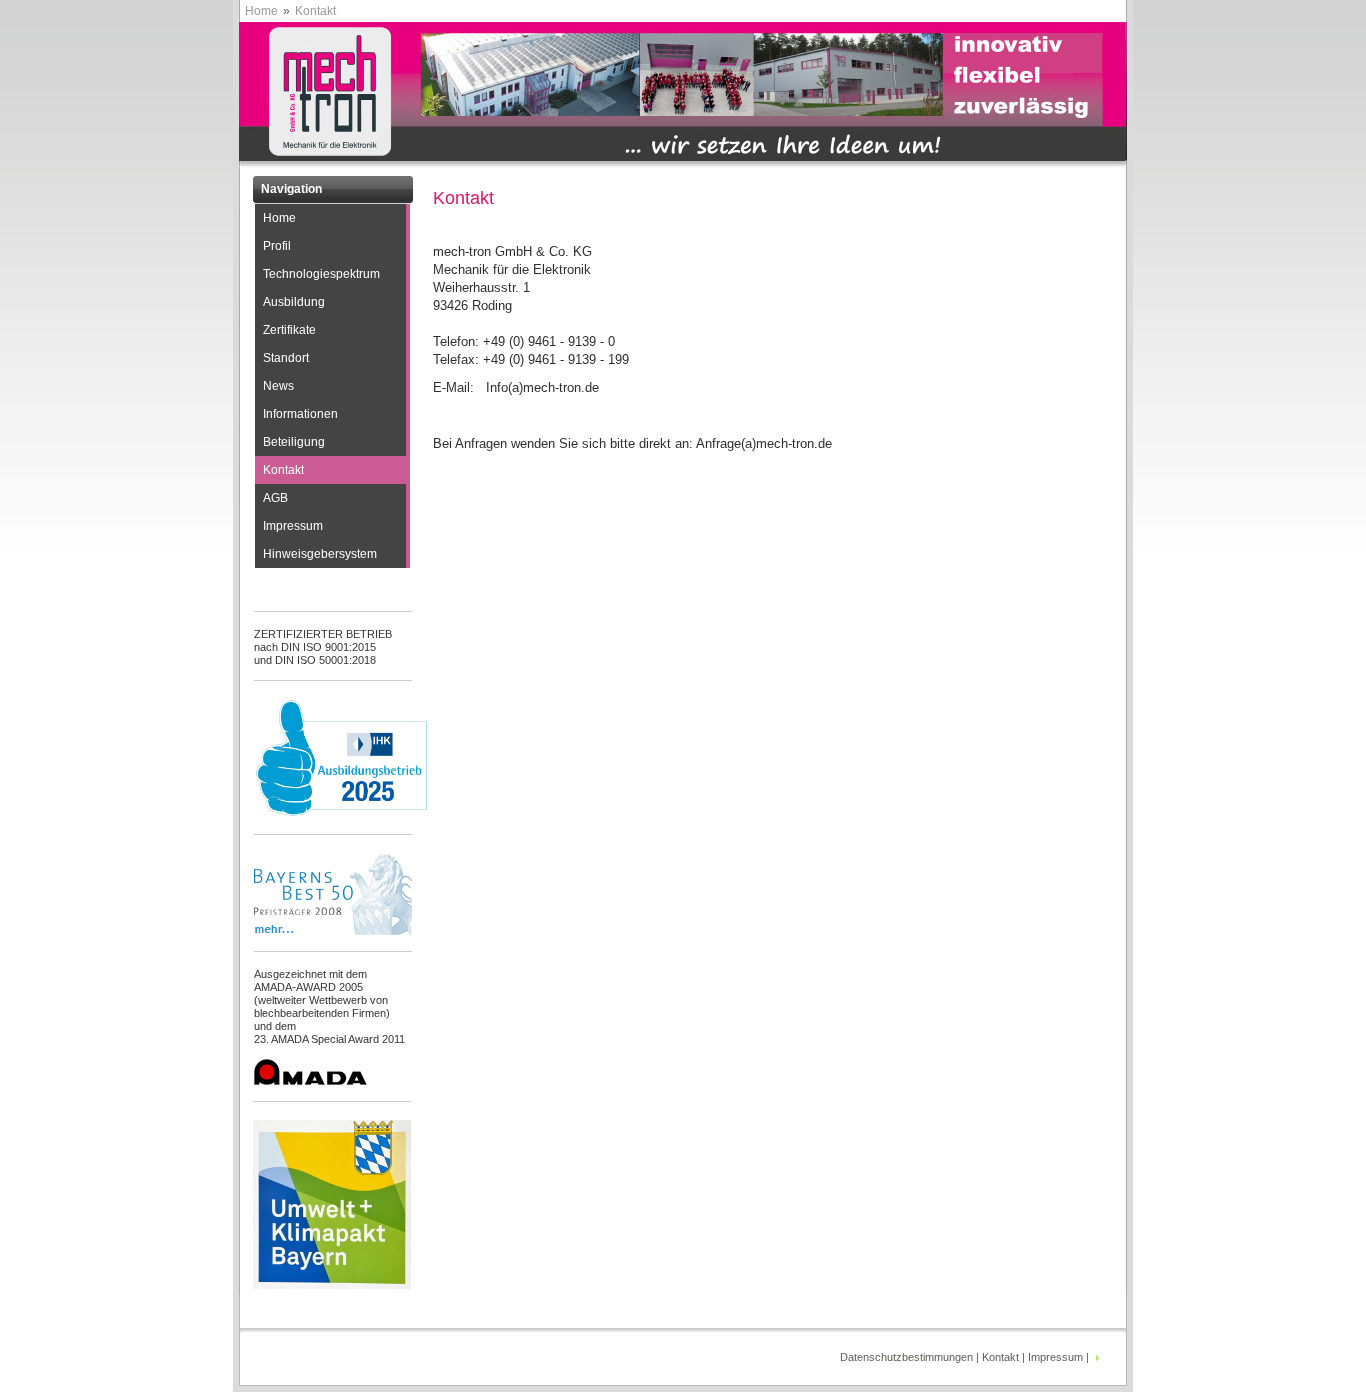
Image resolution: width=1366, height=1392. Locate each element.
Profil (277, 246)
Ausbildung (294, 302)
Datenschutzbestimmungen (906, 1357)
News (278, 386)
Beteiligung (294, 442)
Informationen (300, 414)
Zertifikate (289, 330)
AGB (275, 498)
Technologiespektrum (321, 274)
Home (261, 11)
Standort (286, 358)
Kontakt (283, 470)
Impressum (293, 526)
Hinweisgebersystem (320, 554)
